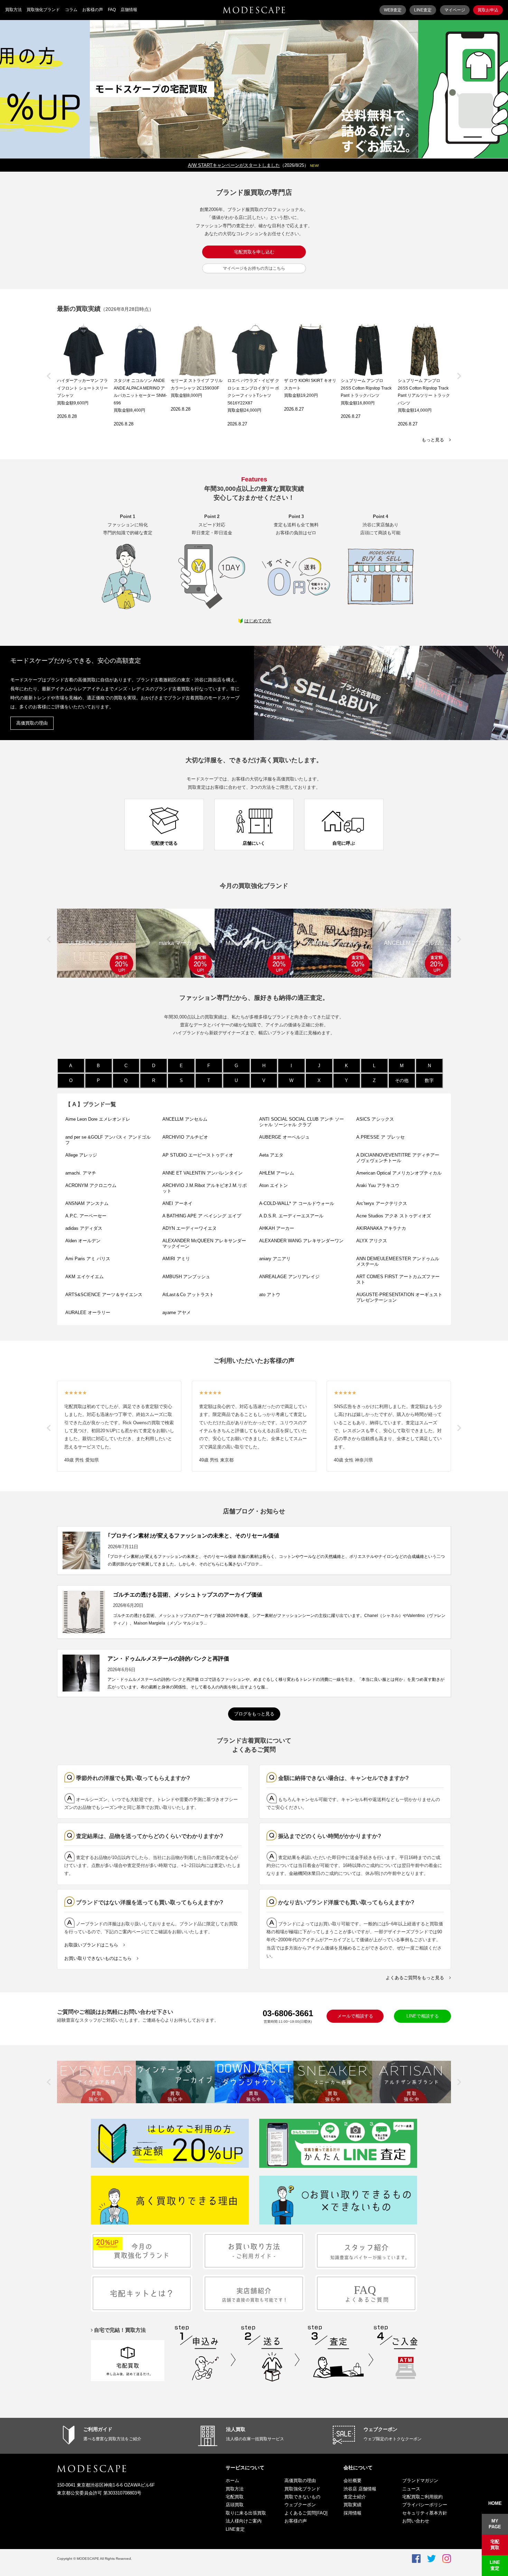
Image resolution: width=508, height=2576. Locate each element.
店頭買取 (235, 2505)
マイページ (455, 10)
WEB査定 (393, 10)
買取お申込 (488, 10)
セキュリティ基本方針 (425, 2513)
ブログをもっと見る (254, 1714)
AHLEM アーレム (277, 1173)
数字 (429, 1080)
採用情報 (352, 2513)
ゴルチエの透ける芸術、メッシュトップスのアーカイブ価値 (188, 1595)
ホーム (232, 2481)
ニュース (411, 2489)
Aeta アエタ (271, 1155)
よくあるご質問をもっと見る (415, 1978)
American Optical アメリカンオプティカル (399, 1173)
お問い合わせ (416, 2521)
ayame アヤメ (177, 1313)
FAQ (112, 10)
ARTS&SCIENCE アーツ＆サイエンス (104, 1295)
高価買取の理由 (32, 723)
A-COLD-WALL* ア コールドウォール (297, 1203)
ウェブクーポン (380, 2429)
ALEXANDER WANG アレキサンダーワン (301, 1241)
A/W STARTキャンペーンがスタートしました (234, 165)
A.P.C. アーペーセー (86, 1216)
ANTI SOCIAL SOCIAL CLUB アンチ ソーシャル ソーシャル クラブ (302, 1122)
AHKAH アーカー (279, 1228)
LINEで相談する (423, 2016)
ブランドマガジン (420, 2481)
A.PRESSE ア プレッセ (380, 1137)
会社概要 (352, 2481)
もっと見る (433, 440)
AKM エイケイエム (84, 1277)
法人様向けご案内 (244, 2521)
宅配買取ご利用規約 (422, 2497)
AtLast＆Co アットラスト (188, 1295)
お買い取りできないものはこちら (98, 1958)
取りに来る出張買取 (246, 2513)
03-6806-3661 (288, 2013)
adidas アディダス (84, 1228)
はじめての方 (258, 621)
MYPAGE (495, 2524)
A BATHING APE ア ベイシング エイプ (202, 1216)
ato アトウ (270, 1295)
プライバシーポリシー (425, 2505)
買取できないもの (302, 2497)
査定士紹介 (355, 2497)
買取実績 (352, 2505)
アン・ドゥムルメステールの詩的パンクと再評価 (168, 1659)
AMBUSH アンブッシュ (186, 1277)
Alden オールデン (83, 1241)
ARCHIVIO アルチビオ (185, 1137)
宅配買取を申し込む (254, 252)
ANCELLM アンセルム (185, 1119)
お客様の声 (93, 10)
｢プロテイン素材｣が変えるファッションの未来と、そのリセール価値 (194, 1536)
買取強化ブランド (43, 10)
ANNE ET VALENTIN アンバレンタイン (203, 1173)
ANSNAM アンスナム (87, 1203)
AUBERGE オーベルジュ (284, 1137)
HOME (495, 2503)
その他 (402, 1080)
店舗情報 (129, 10)
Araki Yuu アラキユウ (378, 1185)
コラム (71, 10)
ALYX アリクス (372, 1241)
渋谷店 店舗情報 (360, 2489)
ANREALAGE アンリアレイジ (289, 1277)
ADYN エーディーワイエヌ (190, 1228)
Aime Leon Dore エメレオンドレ (98, 1119)
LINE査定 (423, 10)
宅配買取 (235, 2497)
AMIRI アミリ (176, 1259)
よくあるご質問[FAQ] (306, 2513)
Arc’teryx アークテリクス (382, 1203)
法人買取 (236, 2429)
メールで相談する (355, 2016)
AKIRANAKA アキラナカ (381, 1228)
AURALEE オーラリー (88, 1313)
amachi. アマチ (81, 1173)
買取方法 (13, 10)
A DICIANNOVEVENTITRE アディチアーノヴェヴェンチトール (398, 1158)
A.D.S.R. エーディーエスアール (291, 1216)
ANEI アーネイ (177, 1203)
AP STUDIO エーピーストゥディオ (198, 1155)
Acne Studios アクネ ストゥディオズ (394, 1216)
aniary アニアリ (275, 1259)
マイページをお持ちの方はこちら (254, 268)
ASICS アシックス (375, 1119)
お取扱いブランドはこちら (91, 1945)
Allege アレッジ (81, 1155)
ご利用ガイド (98, 2429)
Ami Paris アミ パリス (88, 1259)
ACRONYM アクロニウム (91, 1185)
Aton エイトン (274, 1185)
